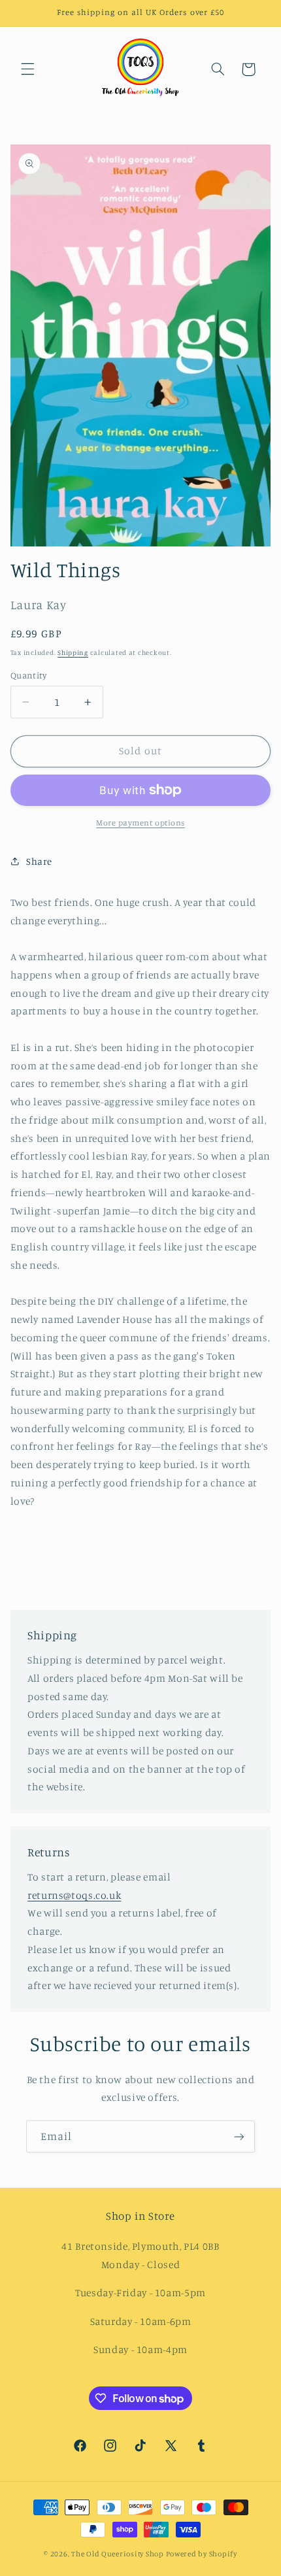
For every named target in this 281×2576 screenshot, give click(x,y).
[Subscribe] (239, 2136)
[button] (27, 69)
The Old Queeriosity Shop (118, 2554)
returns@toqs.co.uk (74, 1895)
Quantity (28, 675)
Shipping (73, 652)
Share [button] (39, 861)
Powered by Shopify (202, 2554)
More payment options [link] (140, 823)
